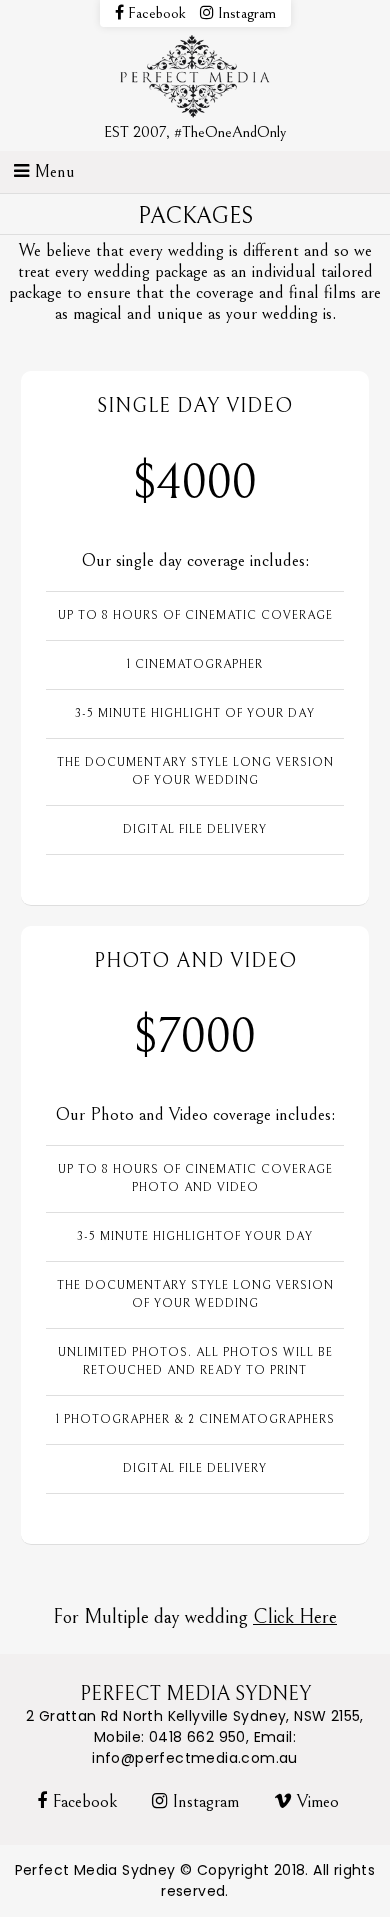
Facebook (155, 13)
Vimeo (315, 1801)
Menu (52, 171)
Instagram (245, 13)
